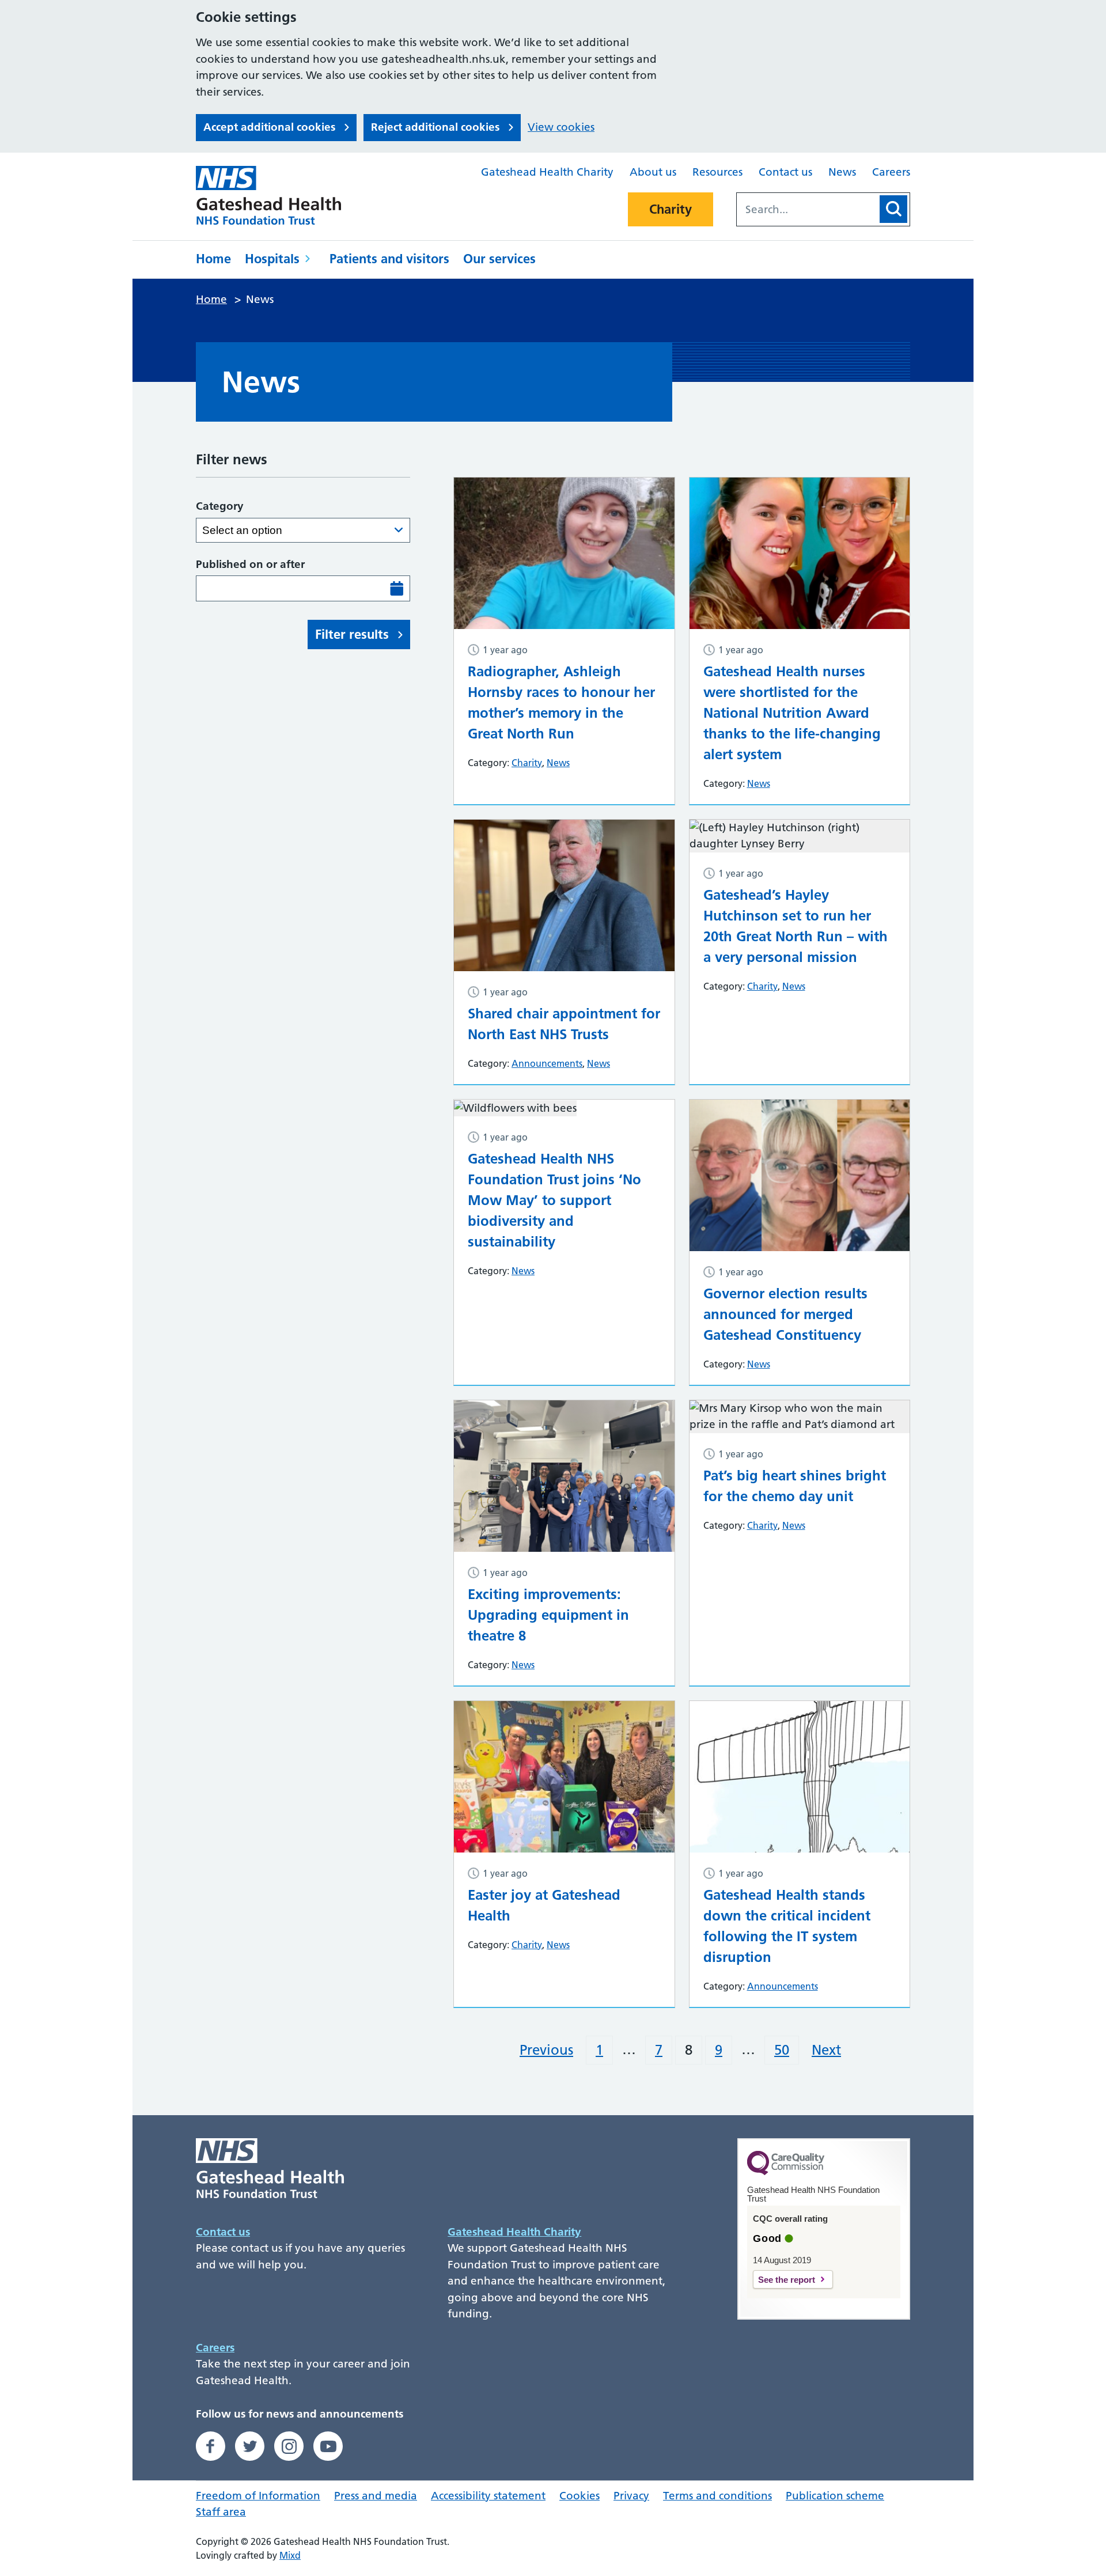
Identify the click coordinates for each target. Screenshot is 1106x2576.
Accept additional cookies (269, 127)
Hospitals (272, 259)
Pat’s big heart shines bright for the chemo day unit (795, 1486)
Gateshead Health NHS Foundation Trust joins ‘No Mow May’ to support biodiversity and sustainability (554, 1200)
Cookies (579, 2496)
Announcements (547, 1063)
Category (220, 506)
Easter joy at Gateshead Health (544, 1905)
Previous (546, 2050)
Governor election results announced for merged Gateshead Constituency (785, 1314)
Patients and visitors (389, 259)
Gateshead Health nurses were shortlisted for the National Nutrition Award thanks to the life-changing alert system (792, 713)
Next (826, 2050)
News (842, 172)
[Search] (893, 209)
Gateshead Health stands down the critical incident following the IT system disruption (787, 1926)
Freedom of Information (258, 2496)
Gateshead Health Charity (547, 172)
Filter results (352, 634)
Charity (671, 209)
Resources (717, 172)
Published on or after (250, 564)
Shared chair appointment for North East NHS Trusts (564, 1024)
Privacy (631, 2496)
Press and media (376, 2496)
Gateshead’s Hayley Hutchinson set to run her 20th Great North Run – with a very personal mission (796, 926)
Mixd (290, 2555)
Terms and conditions (717, 2496)
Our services (499, 259)
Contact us (785, 172)
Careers (891, 172)
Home (213, 259)
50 (782, 2050)
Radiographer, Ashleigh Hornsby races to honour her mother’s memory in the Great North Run (561, 702)
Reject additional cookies (435, 127)
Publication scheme (835, 2496)
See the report (787, 2280)
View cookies (561, 127)
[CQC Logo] (786, 2172)
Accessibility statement (488, 2496)
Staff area (221, 2512)
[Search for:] (807, 209)
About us (653, 172)
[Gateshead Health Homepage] (276, 195)
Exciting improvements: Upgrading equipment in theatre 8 (548, 1615)
